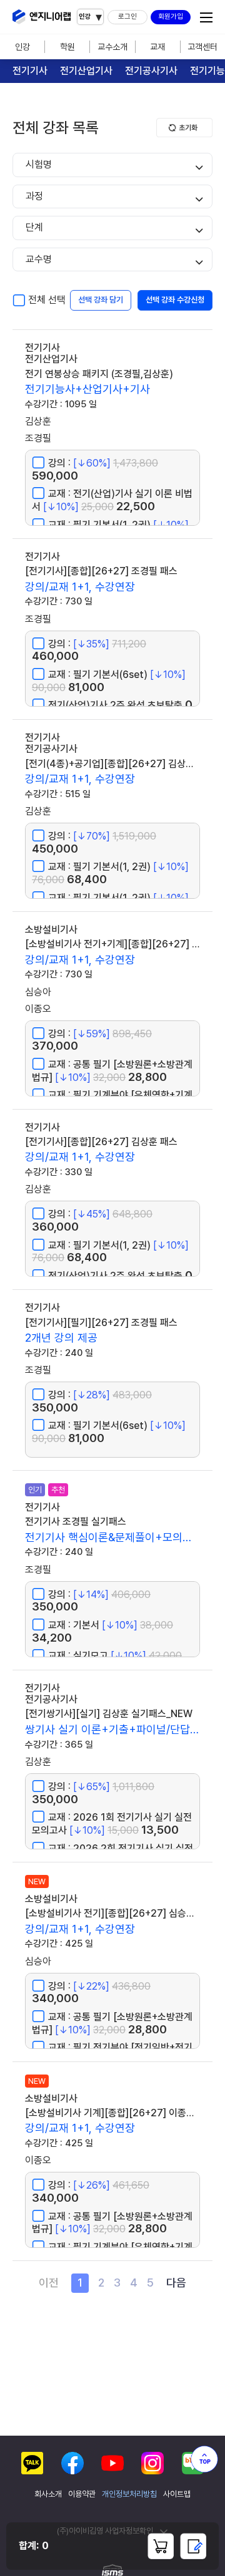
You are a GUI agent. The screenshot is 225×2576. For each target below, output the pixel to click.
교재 (157, 47)
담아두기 (161, 2546)
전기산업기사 (86, 71)
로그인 (127, 17)
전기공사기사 (151, 71)
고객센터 (202, 47)
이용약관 (82, 2494)
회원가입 (171, 17)
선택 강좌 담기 (101, 300)
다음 (176, 2283)
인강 (22, 47)
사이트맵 (177, 2494)
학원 (67, 47)
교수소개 (112, 47)
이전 (49, 2283)
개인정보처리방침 (129, 2494)
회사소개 (48, 2494)
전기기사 (30, 71)
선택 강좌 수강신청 (175, 300)
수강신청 (193, 2546)
